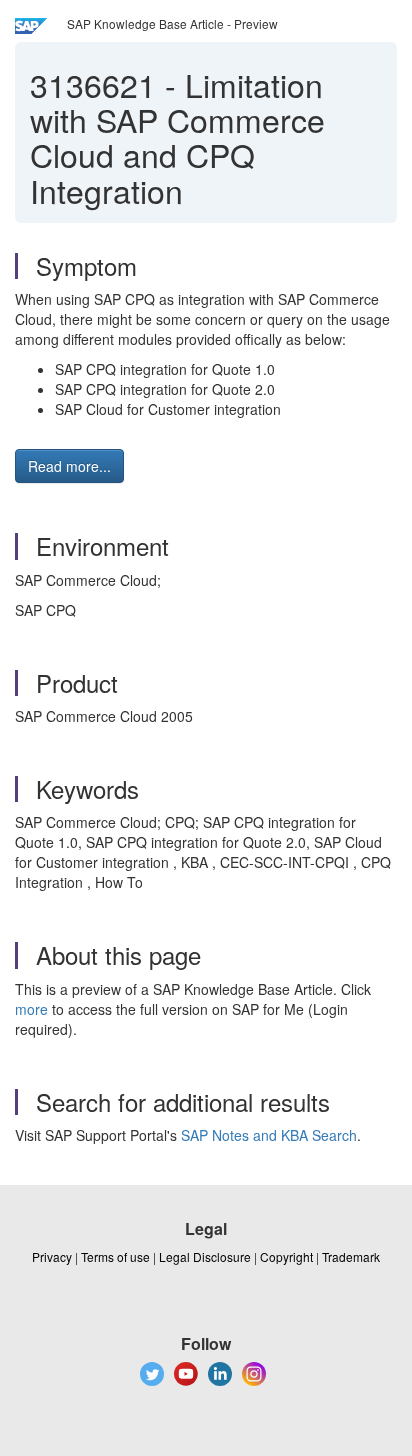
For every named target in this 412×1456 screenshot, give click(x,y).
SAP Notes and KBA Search (269, 1135)
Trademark (351, 1256)
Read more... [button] (69, 466)
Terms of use (115, 1256)
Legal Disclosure (205, 1256)
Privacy (52, 1256)
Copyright (286, 1256)
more (31, 1009)
